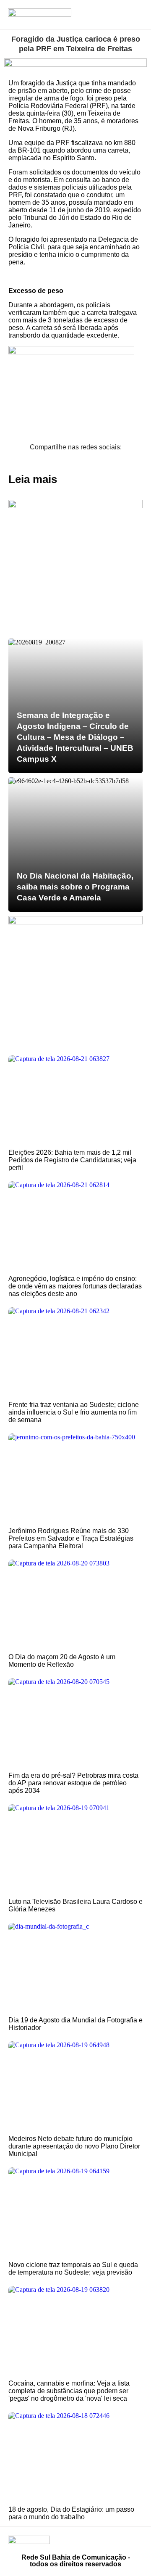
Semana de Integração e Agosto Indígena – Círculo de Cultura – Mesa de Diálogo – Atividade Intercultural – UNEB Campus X (75, 737)
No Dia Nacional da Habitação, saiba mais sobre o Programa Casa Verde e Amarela (75, 887)
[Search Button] (111, 15)
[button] (7, 462)
